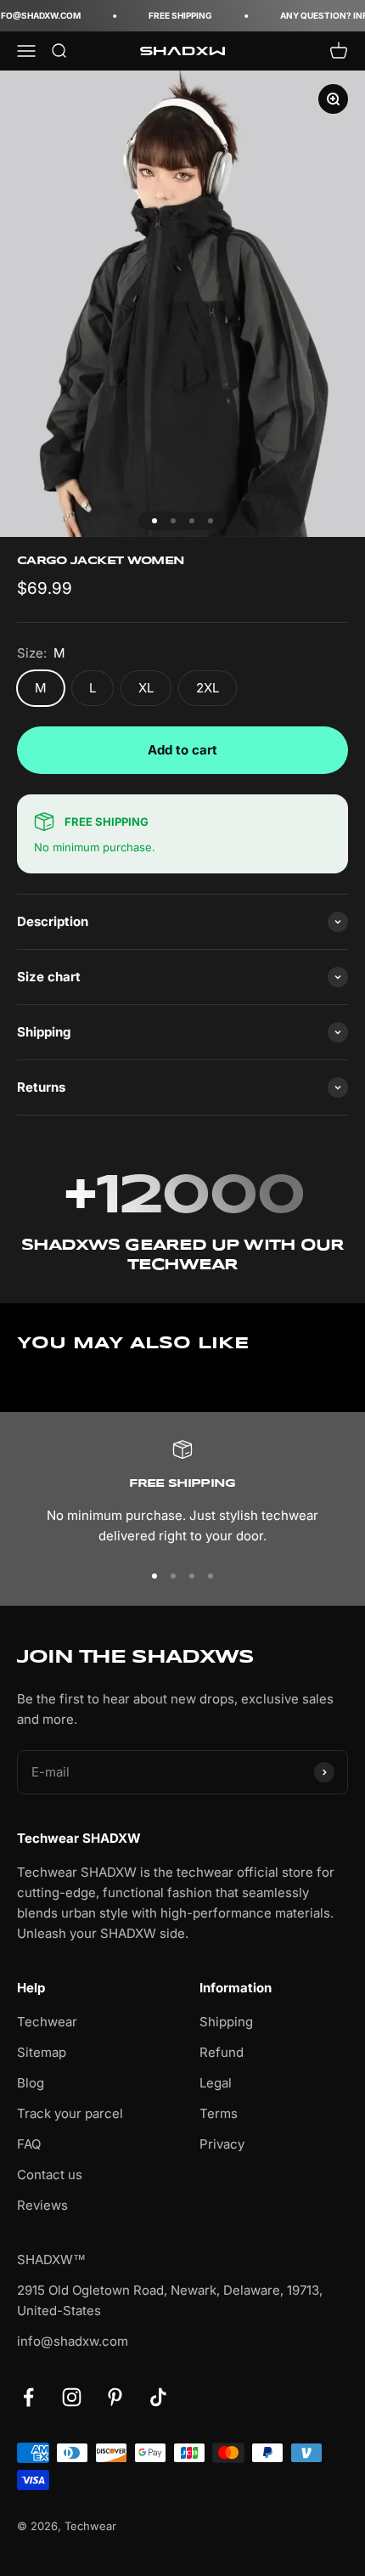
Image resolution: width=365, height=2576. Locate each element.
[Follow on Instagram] (72, 2397)
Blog (31, 2083)
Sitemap (42, 2052)
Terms (219, 2113)
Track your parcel (70, 2113)
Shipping (226, 2022)
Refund (222, 2052)
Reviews (42, 2205)
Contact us (50, 2175)
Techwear (47, 2022)
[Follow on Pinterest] (115, 2397)
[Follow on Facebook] (28, 2397)
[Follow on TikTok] (158, 2397)
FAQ (29, 2144)
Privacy (222, 2144)
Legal (216, 2083)
